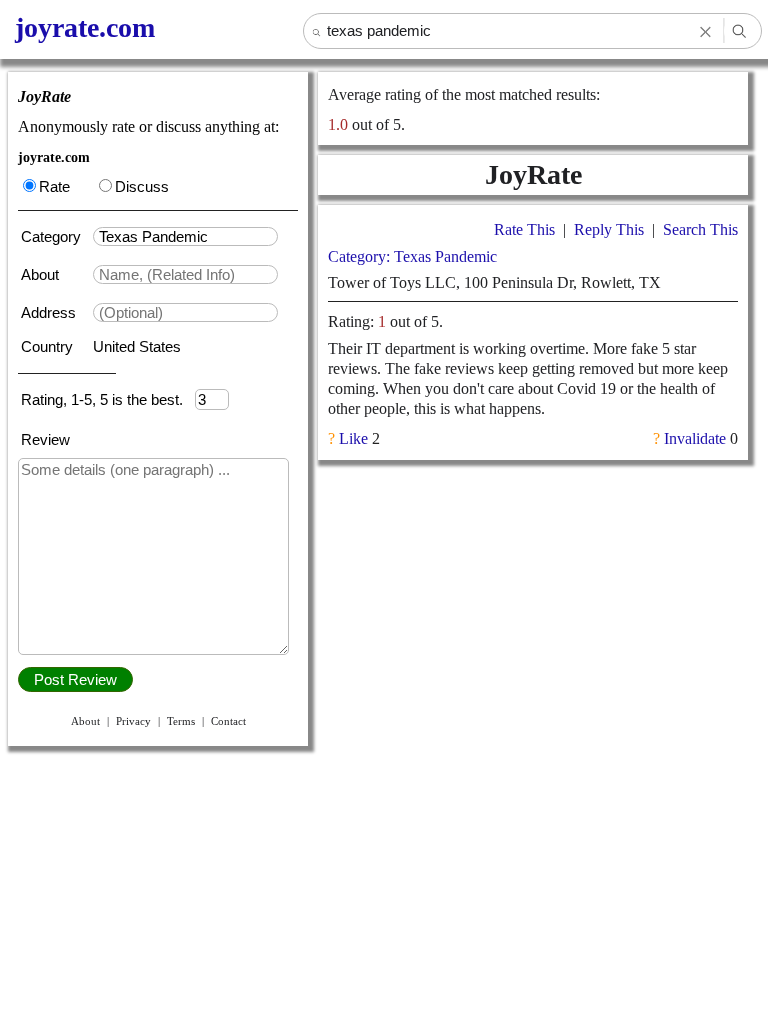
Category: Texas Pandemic (412, 256)
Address (50, 312)
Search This (700, 229)
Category (55, 236)
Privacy (133, 721)
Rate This (524, 229)
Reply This (609, 229)
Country (49, 346)
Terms (181, 721)
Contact (228, 721)
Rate (54, 186)
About (42, 274)
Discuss (142, 186)
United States (137, 346)
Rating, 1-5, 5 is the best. (108, 399)
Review (45, 439)
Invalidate (695, 438)
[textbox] (185, 236)
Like (353, 438)
